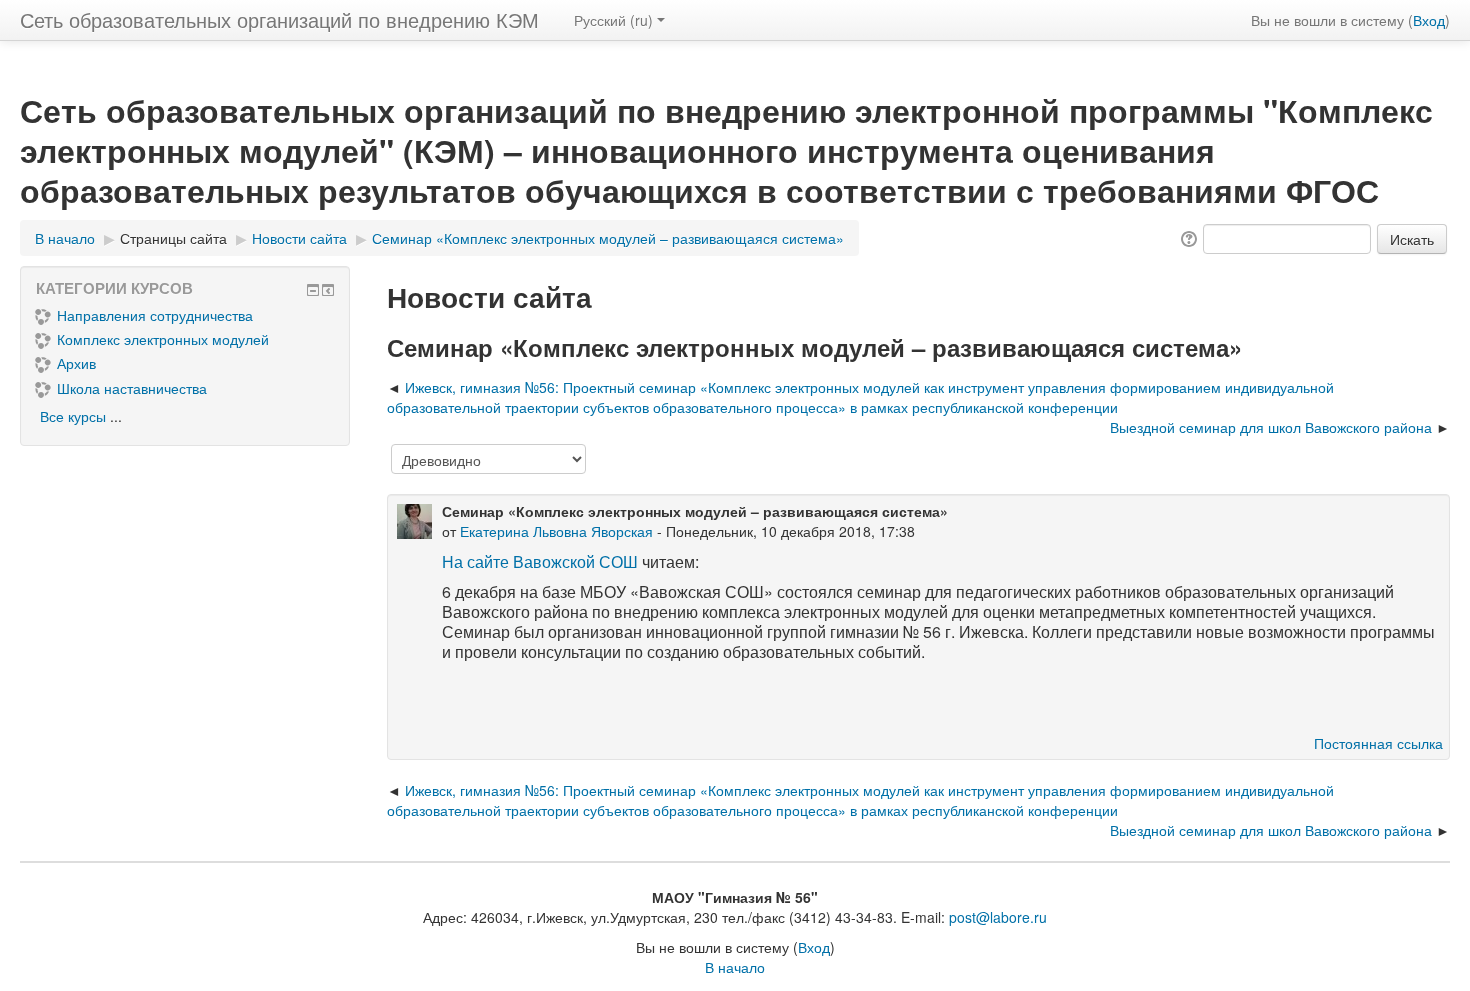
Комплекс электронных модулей (163, 339)
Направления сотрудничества (155, 315)
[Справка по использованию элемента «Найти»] (1187, 237)
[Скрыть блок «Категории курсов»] (313, 290)
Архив (76, 363)
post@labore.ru (998, 917)
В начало (735, 967)
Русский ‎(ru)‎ (613, 20)
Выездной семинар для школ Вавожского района (1271, 427)
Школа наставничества (132, 388)
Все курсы (73, 416)
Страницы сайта (173, 238)
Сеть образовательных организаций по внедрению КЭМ (279, 19)
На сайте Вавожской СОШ (540, 561)
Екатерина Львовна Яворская (556, 531)
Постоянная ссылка (1378, 743)
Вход (1429, 20)
